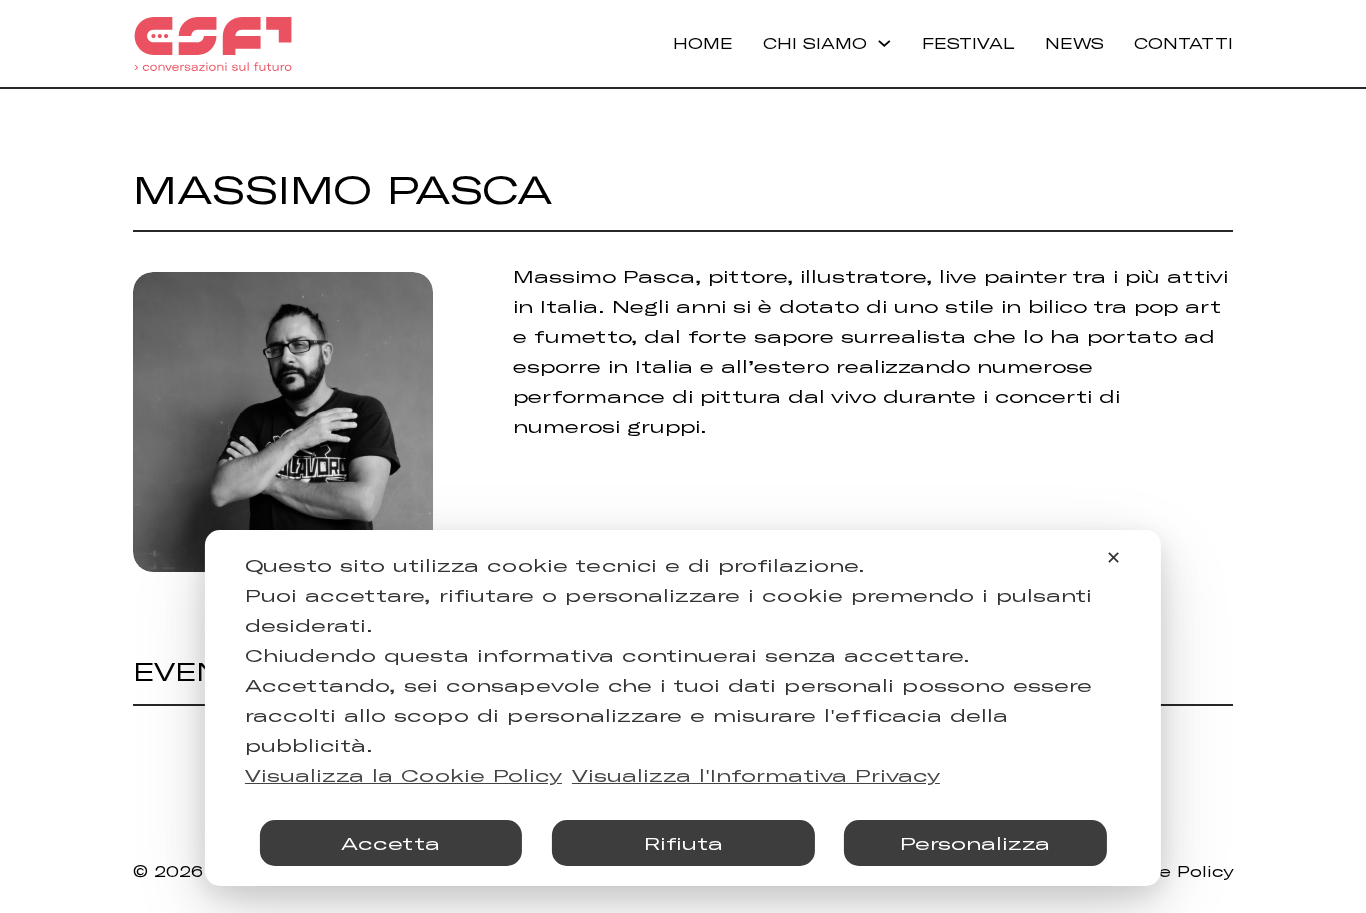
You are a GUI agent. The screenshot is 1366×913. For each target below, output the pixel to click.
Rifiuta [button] (683, 843)
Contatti (1183, 43)
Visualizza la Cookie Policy (403, 775)
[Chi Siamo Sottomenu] (884, 43)
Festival (968, 43)
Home (703, 43)
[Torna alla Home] (213, 44)
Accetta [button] (390, 843)
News (1074, 43)
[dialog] (683, 708)
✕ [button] (1113, 557)
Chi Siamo (815, 43)
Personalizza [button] (975, 843)
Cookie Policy (1168, 871)
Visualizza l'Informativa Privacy (756, 775)
